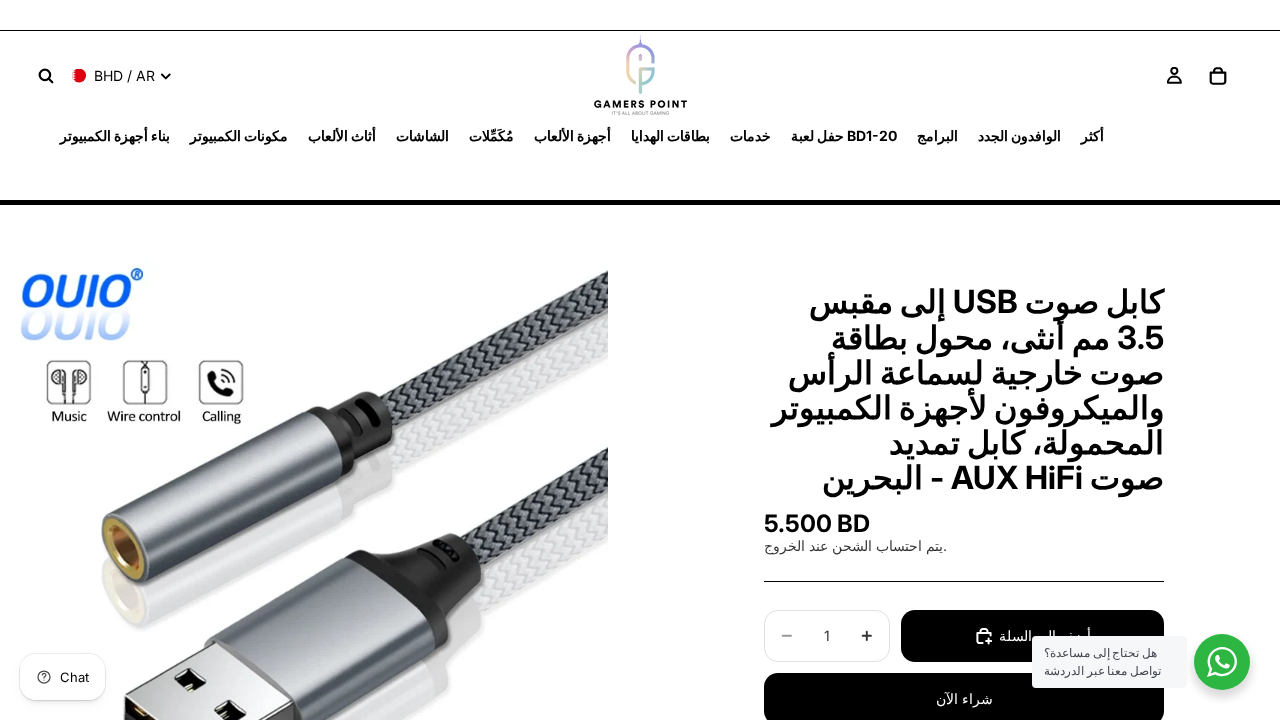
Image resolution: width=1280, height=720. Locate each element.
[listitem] (1092, 135)
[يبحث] (46, 76)
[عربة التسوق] (1218, 76)
